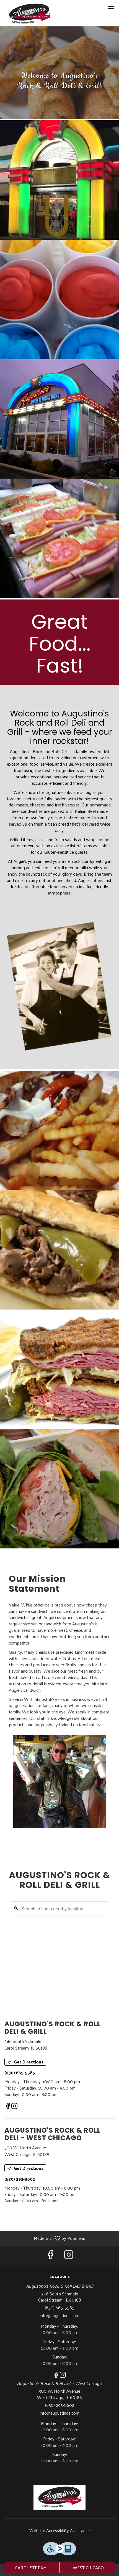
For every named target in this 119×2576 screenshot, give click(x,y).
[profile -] (97, 8)
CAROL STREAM (31, 2568)
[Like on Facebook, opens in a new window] (8, 2107)
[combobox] (59, 1908)
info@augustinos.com (60, 2316)
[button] (59, 180)
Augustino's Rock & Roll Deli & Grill (59, 2497)
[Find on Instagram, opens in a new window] (14, 2107)
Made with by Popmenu (45, 2238)
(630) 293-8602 (60, 2405)
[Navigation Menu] (111, 8)
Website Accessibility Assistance (59, 2531)
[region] (59, 1954)
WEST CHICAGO (88, 2568)
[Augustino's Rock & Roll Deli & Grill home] (29, 14)
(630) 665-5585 (60, 2308)
